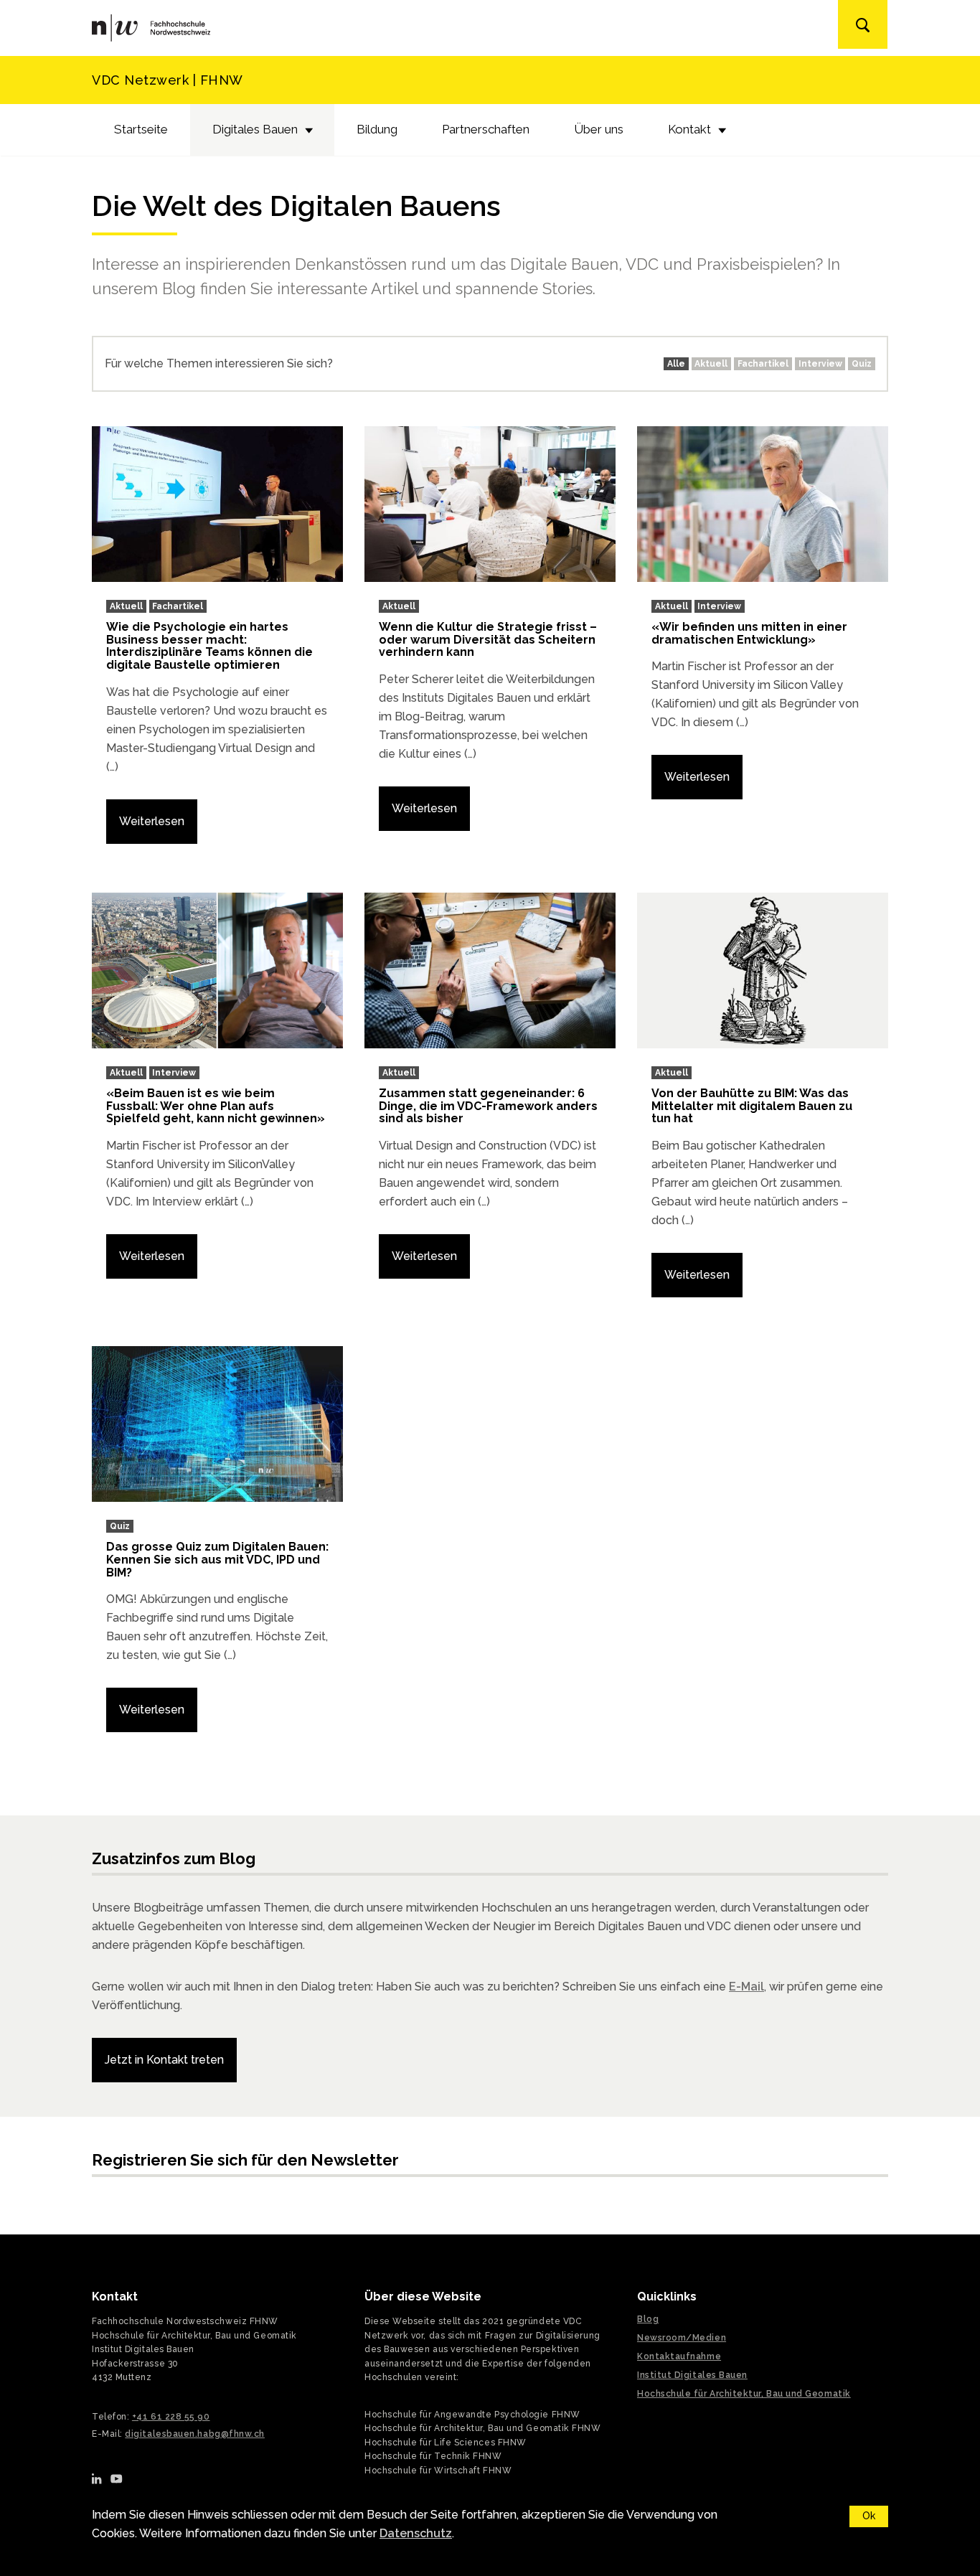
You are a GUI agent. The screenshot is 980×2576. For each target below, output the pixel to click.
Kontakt (689, 129)
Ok (869, 2516)
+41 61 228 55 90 (171, 2417)
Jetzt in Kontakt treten (164, 2060)
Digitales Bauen (255, 129)
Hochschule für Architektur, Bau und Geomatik (744, 2394)
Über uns (599, 129)
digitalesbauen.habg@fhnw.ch (195, 2434)
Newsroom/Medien (682, 2338)
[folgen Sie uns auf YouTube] (117, 2478)
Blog (648, 2319)
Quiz (862, 364)
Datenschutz (416, 2533)
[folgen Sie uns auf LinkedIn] (97, 2478)
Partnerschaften (486, 129)
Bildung (377, 129)
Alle (676, 364)
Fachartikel (763, 364)
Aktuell (711, 364)
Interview (820, 364)
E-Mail (746, 1987)
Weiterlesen (152, 821)
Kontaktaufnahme (679, 2356)
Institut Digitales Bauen (692, 2375)
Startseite (141, 129)
